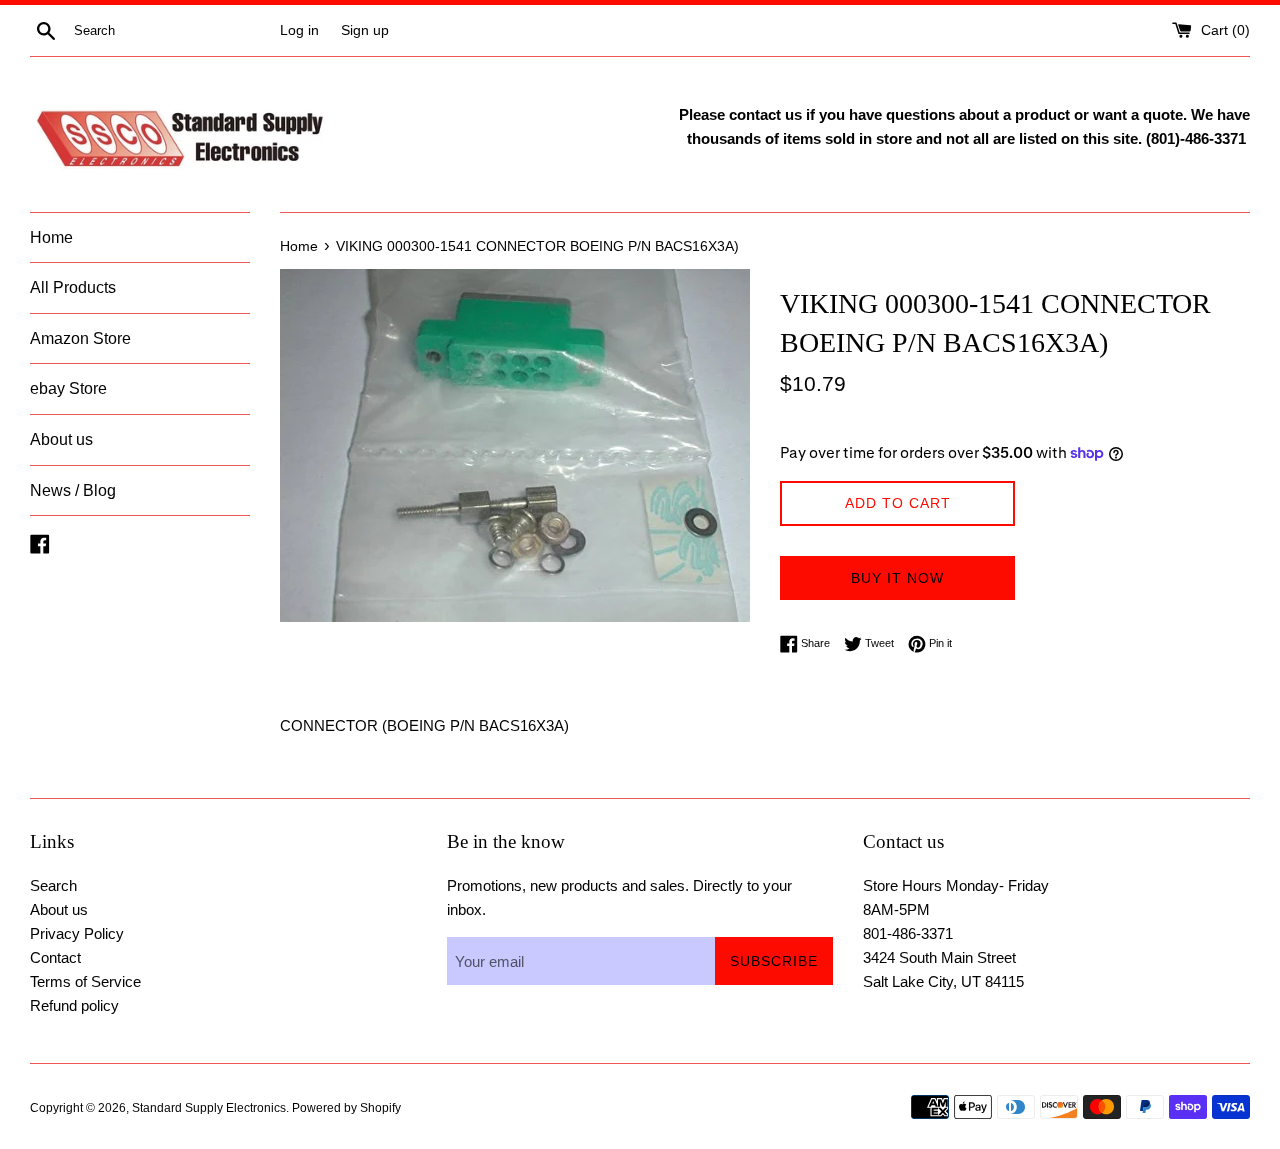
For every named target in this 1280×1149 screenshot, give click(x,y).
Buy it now (897, 578)
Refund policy (74, 1005)
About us (61, 439)
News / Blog (73, 490)
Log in (299, 30)
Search (53, 885)
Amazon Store (80, 338)
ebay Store (68, 388)
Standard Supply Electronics (209, 1108)
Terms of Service (85, 981)
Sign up (365, 30)
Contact (55, 957)
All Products (73, 287)
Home (51, 237)
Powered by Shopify (346, 1108)
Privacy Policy (77, 933)
